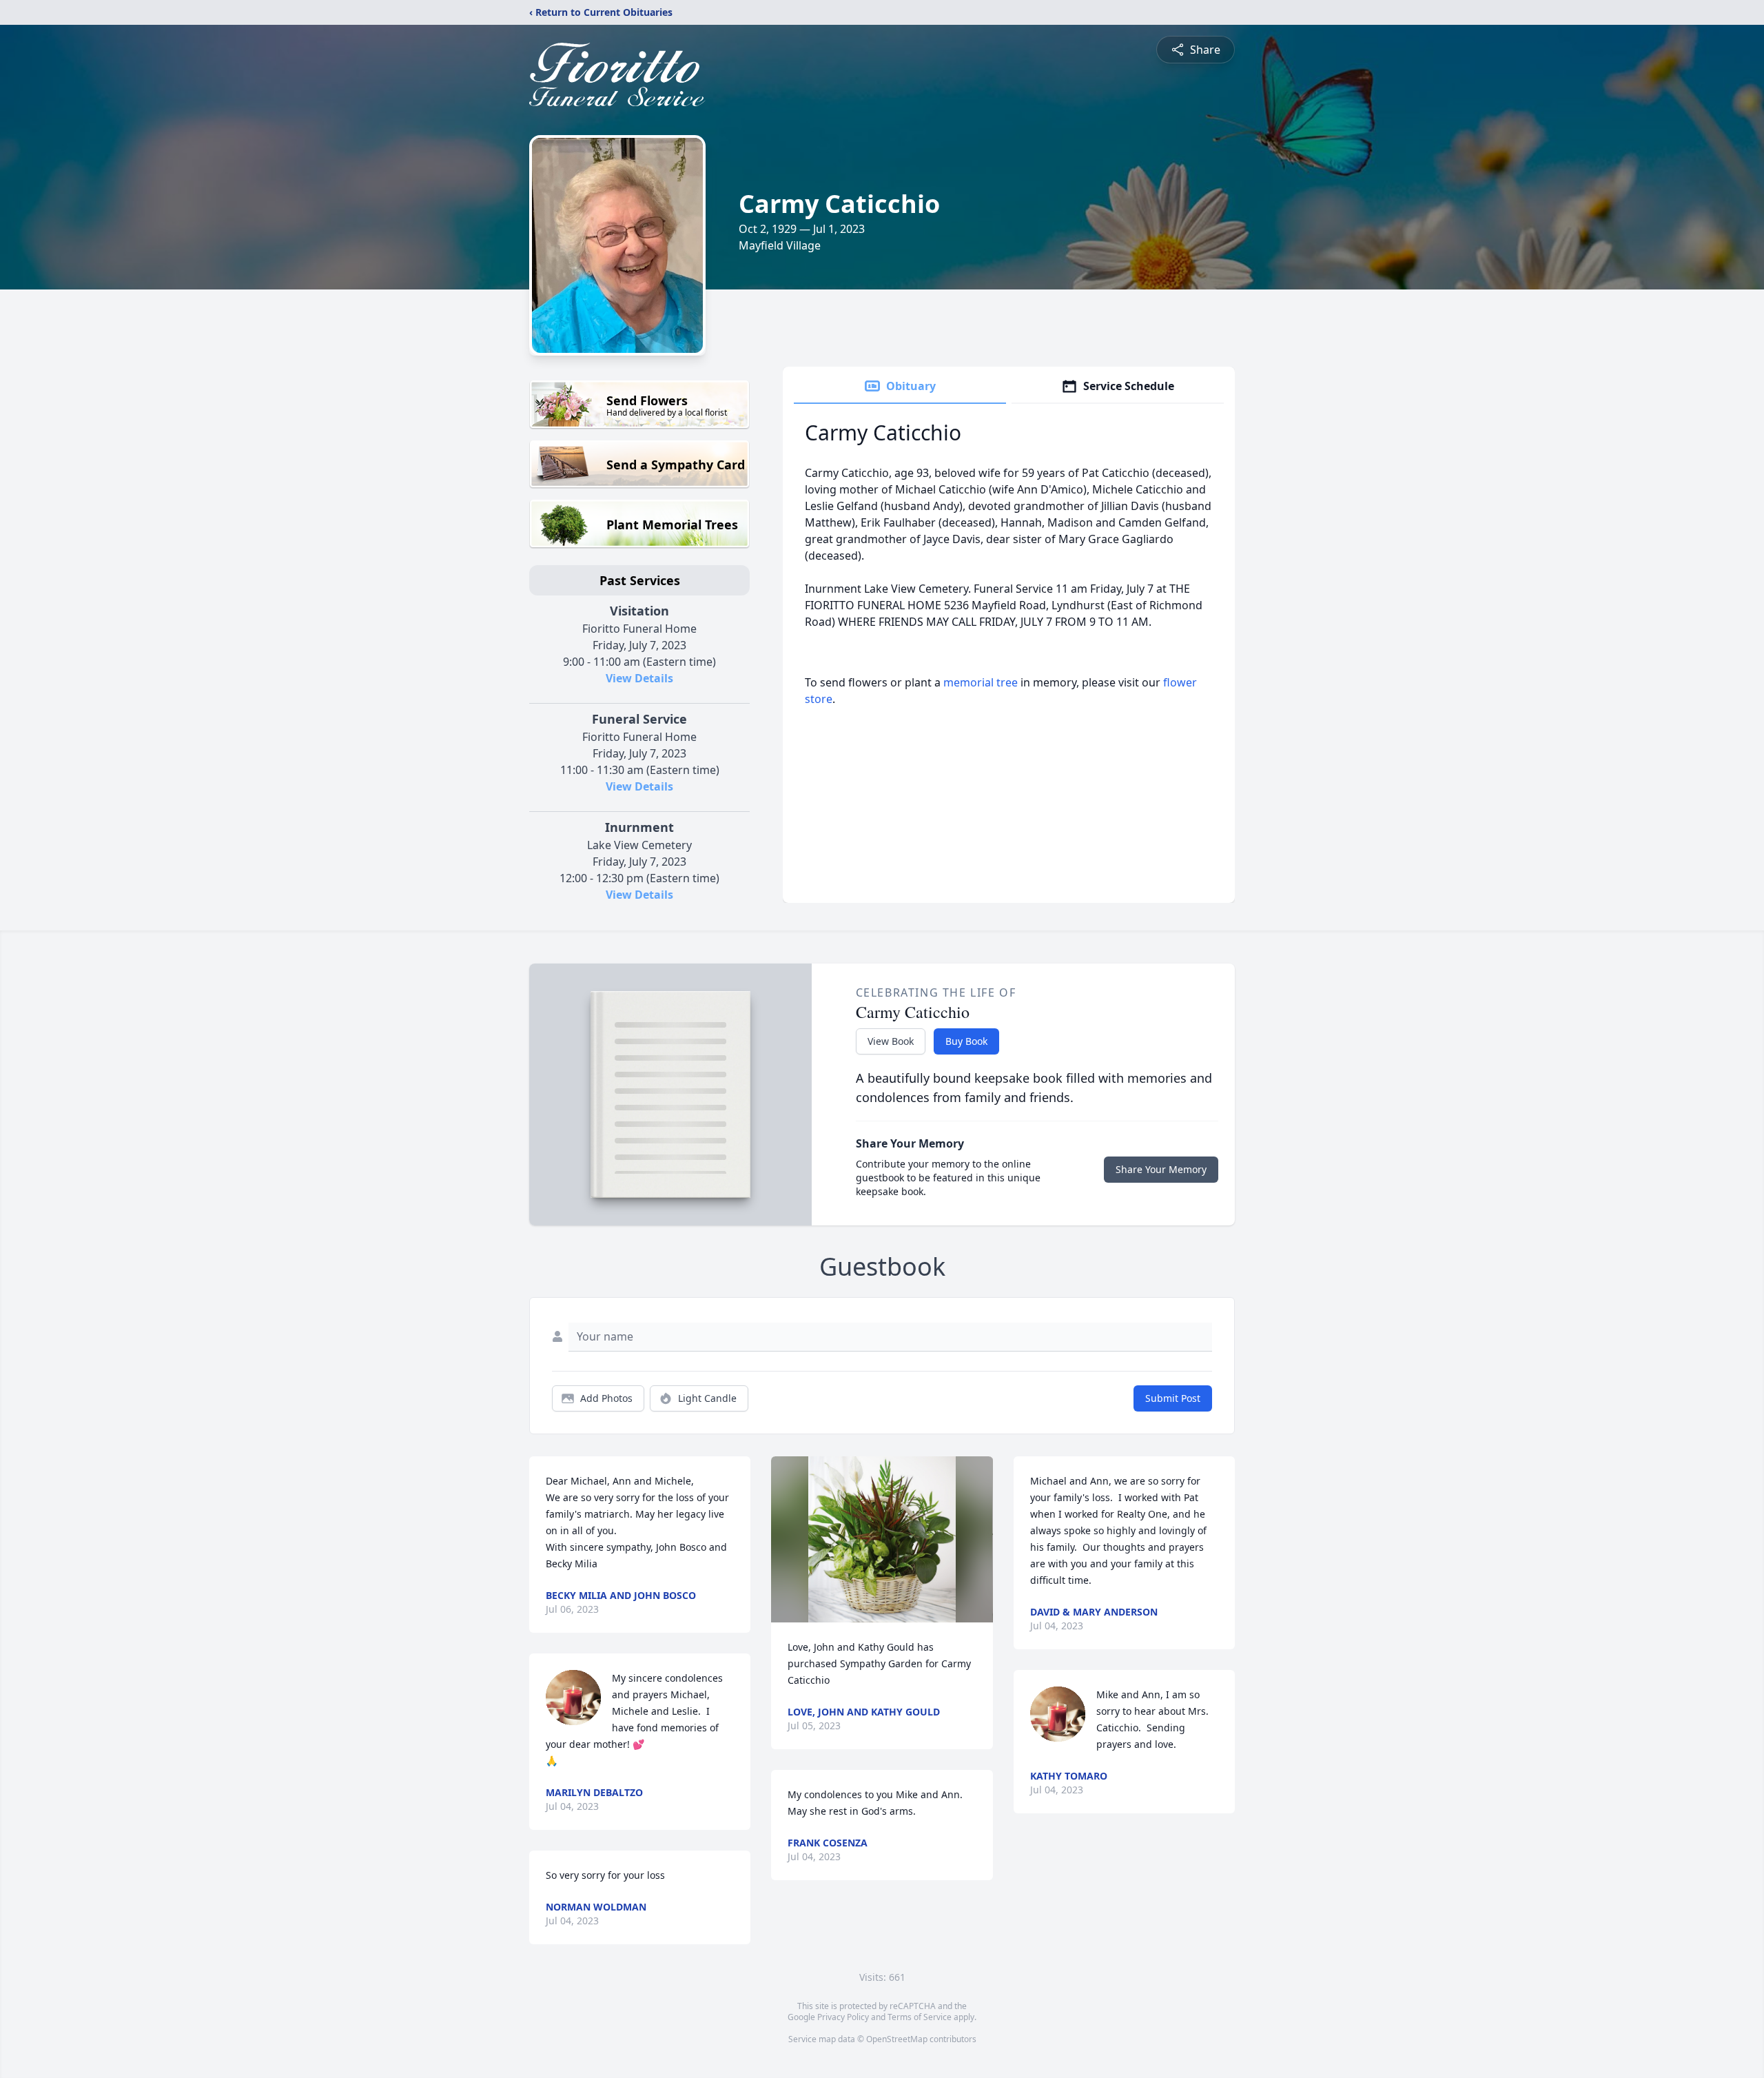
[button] (882, 1539)
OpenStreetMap (897, 2039)
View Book (891, 1041)
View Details (639, 678)
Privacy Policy (843, 2017)
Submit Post (1173, 1398)
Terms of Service (920, 2017)
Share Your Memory (1161, 1169)
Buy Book (966, 1041)
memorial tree (981, 682)
